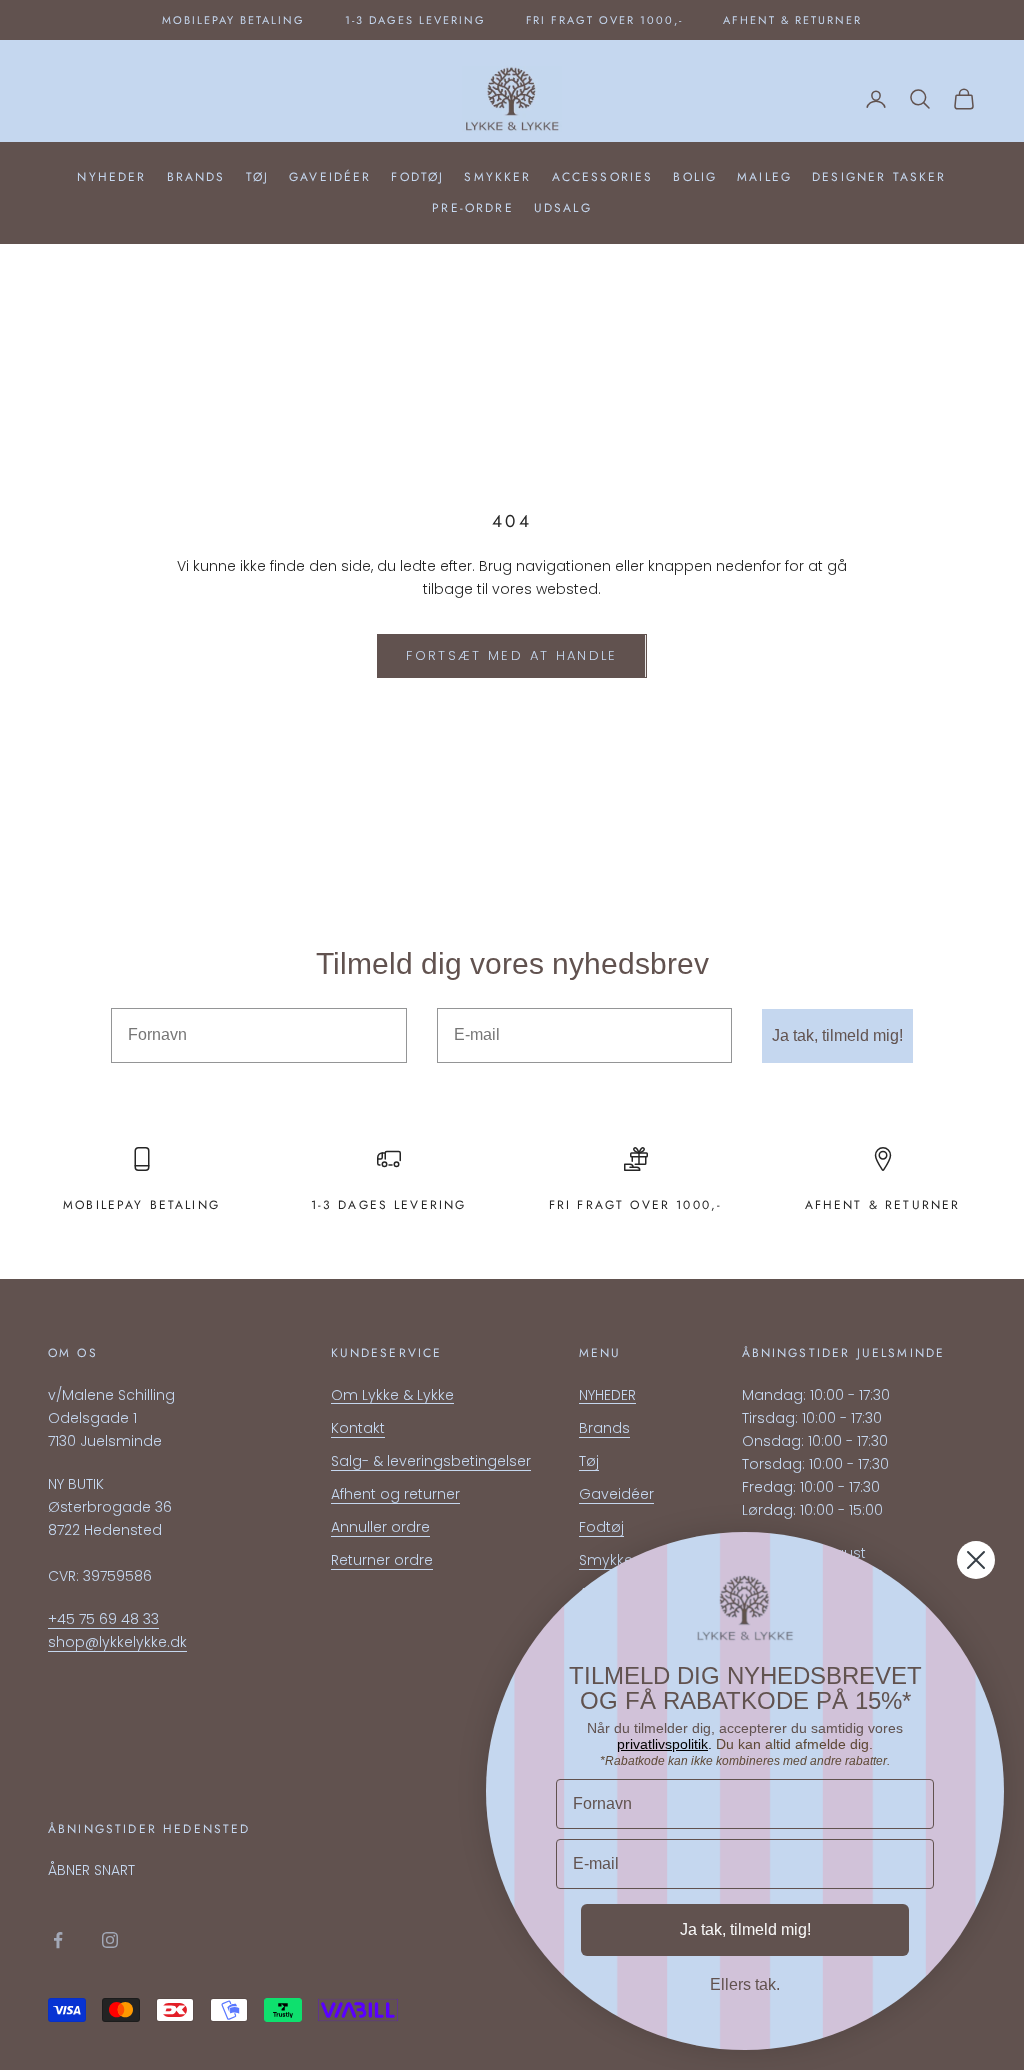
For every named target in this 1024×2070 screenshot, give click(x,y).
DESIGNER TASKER (879, 177)
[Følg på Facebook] (58, 1940)
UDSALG (563, 208)
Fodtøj (417, 177)
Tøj (257, 177)
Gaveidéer (330, 177)
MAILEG (764, 177)
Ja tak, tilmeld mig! (837, 1035)
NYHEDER (111, 177)
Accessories (603, 177)
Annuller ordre (380, 1527)
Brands (196, 177)
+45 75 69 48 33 (103, 1619)
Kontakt (358, 1428)
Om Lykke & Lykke (392, 1395)
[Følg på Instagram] (110, 1940)
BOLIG (695, 177)
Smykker (497, 177)
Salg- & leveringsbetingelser (431, 1461)
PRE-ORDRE (472, 208)
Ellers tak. (745, 1984)
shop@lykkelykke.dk (117, 1642)
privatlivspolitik (662, 1744)
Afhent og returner (395, 1494)
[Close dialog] (976, 1560)
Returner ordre (382, 1560)
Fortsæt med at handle (511, 655)
